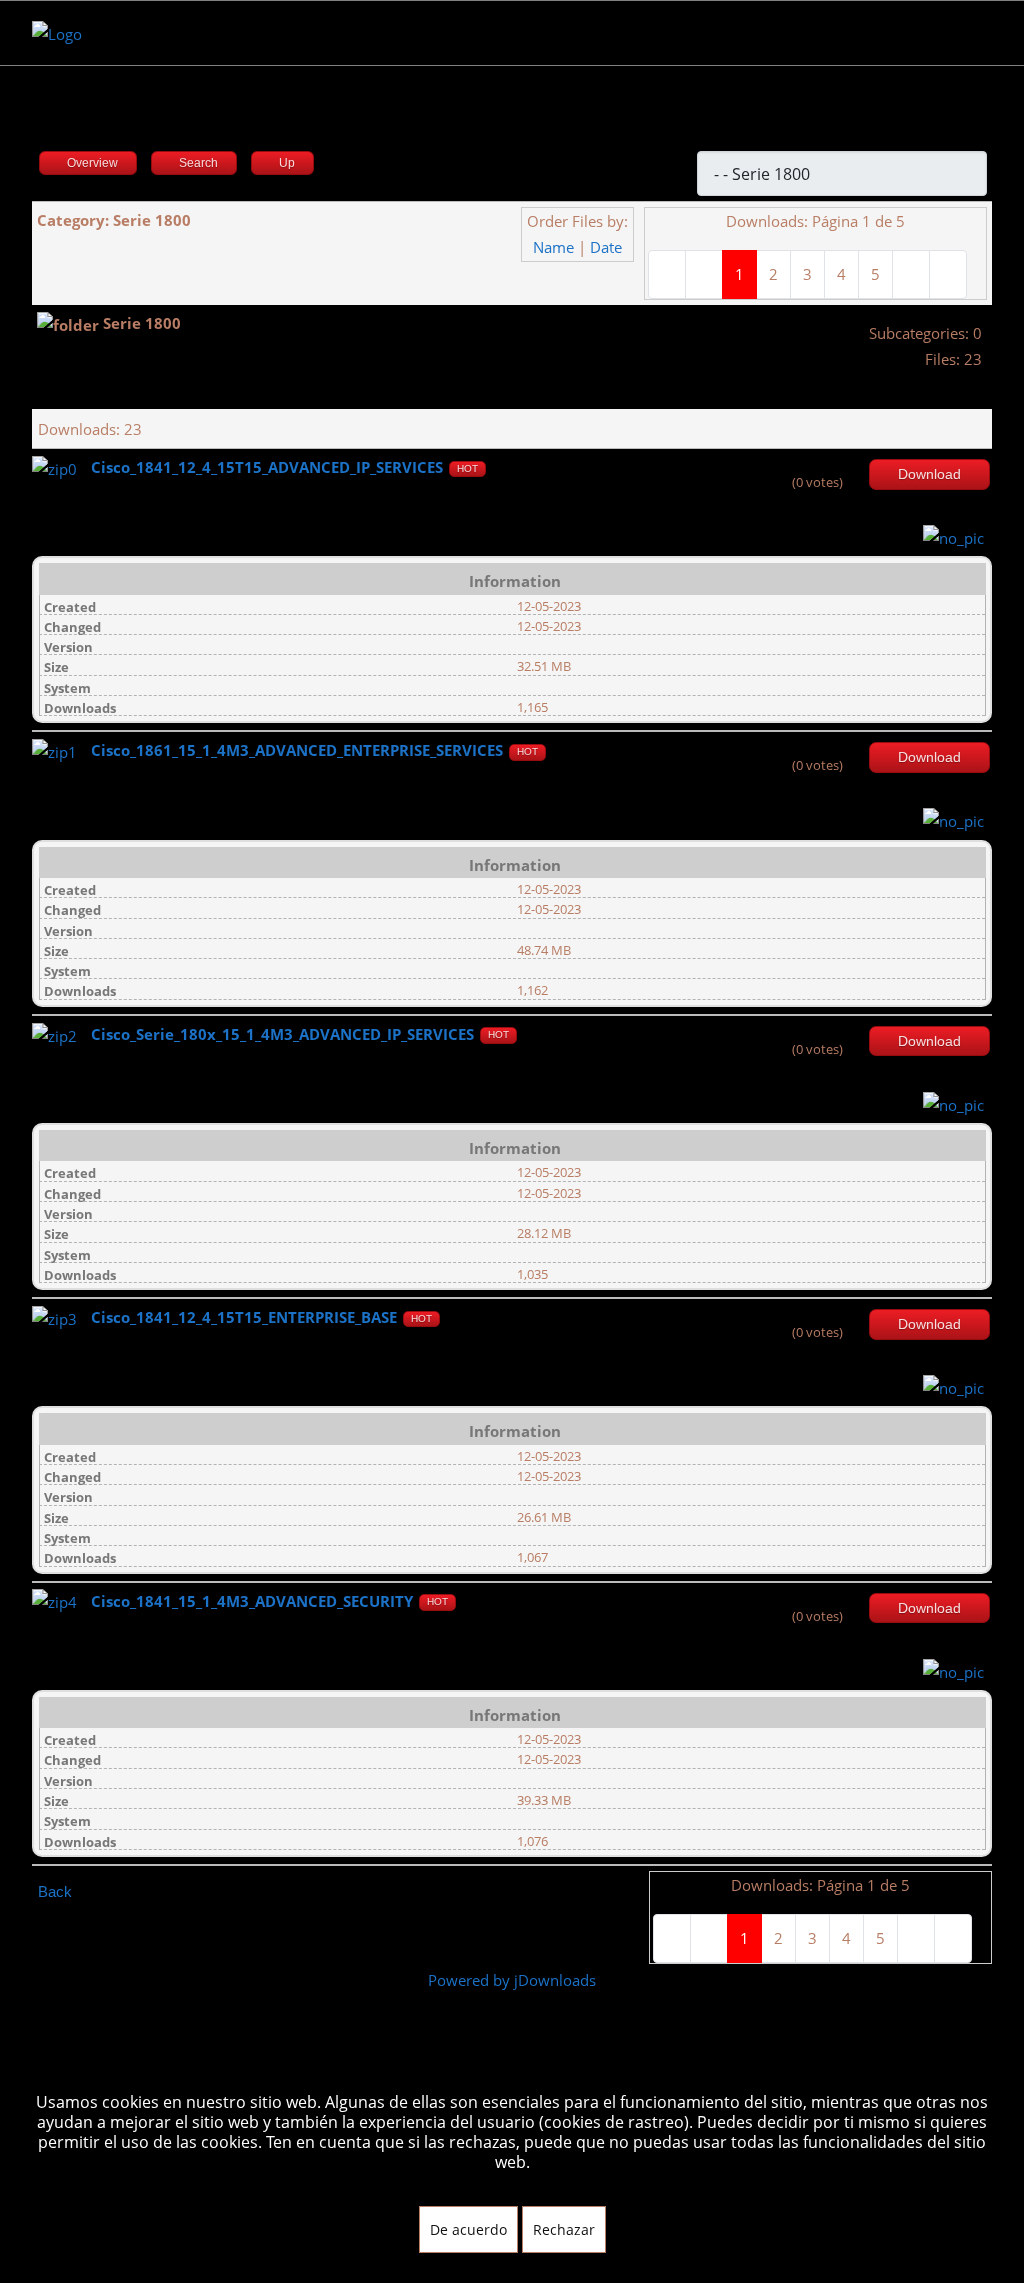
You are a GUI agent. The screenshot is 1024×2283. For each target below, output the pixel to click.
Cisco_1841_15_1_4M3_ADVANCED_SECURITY (252, 1601)
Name (553, 247)
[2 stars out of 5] (796, 468)
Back (55, 1891)
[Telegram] (197, 33)
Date (606, 247)
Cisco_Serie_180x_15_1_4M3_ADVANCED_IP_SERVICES (282, 1034)
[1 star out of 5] (789, 468)
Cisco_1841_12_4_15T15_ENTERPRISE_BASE (244, 1317)
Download (929, 474)
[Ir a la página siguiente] (911, 274)
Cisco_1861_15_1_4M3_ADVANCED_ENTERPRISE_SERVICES (297, 750)
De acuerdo (468, 2229)
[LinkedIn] (163, 33)
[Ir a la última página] (948, 274)
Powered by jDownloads (512, 1980)
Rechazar (564, 2229)
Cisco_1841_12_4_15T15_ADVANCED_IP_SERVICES (267, 467)
